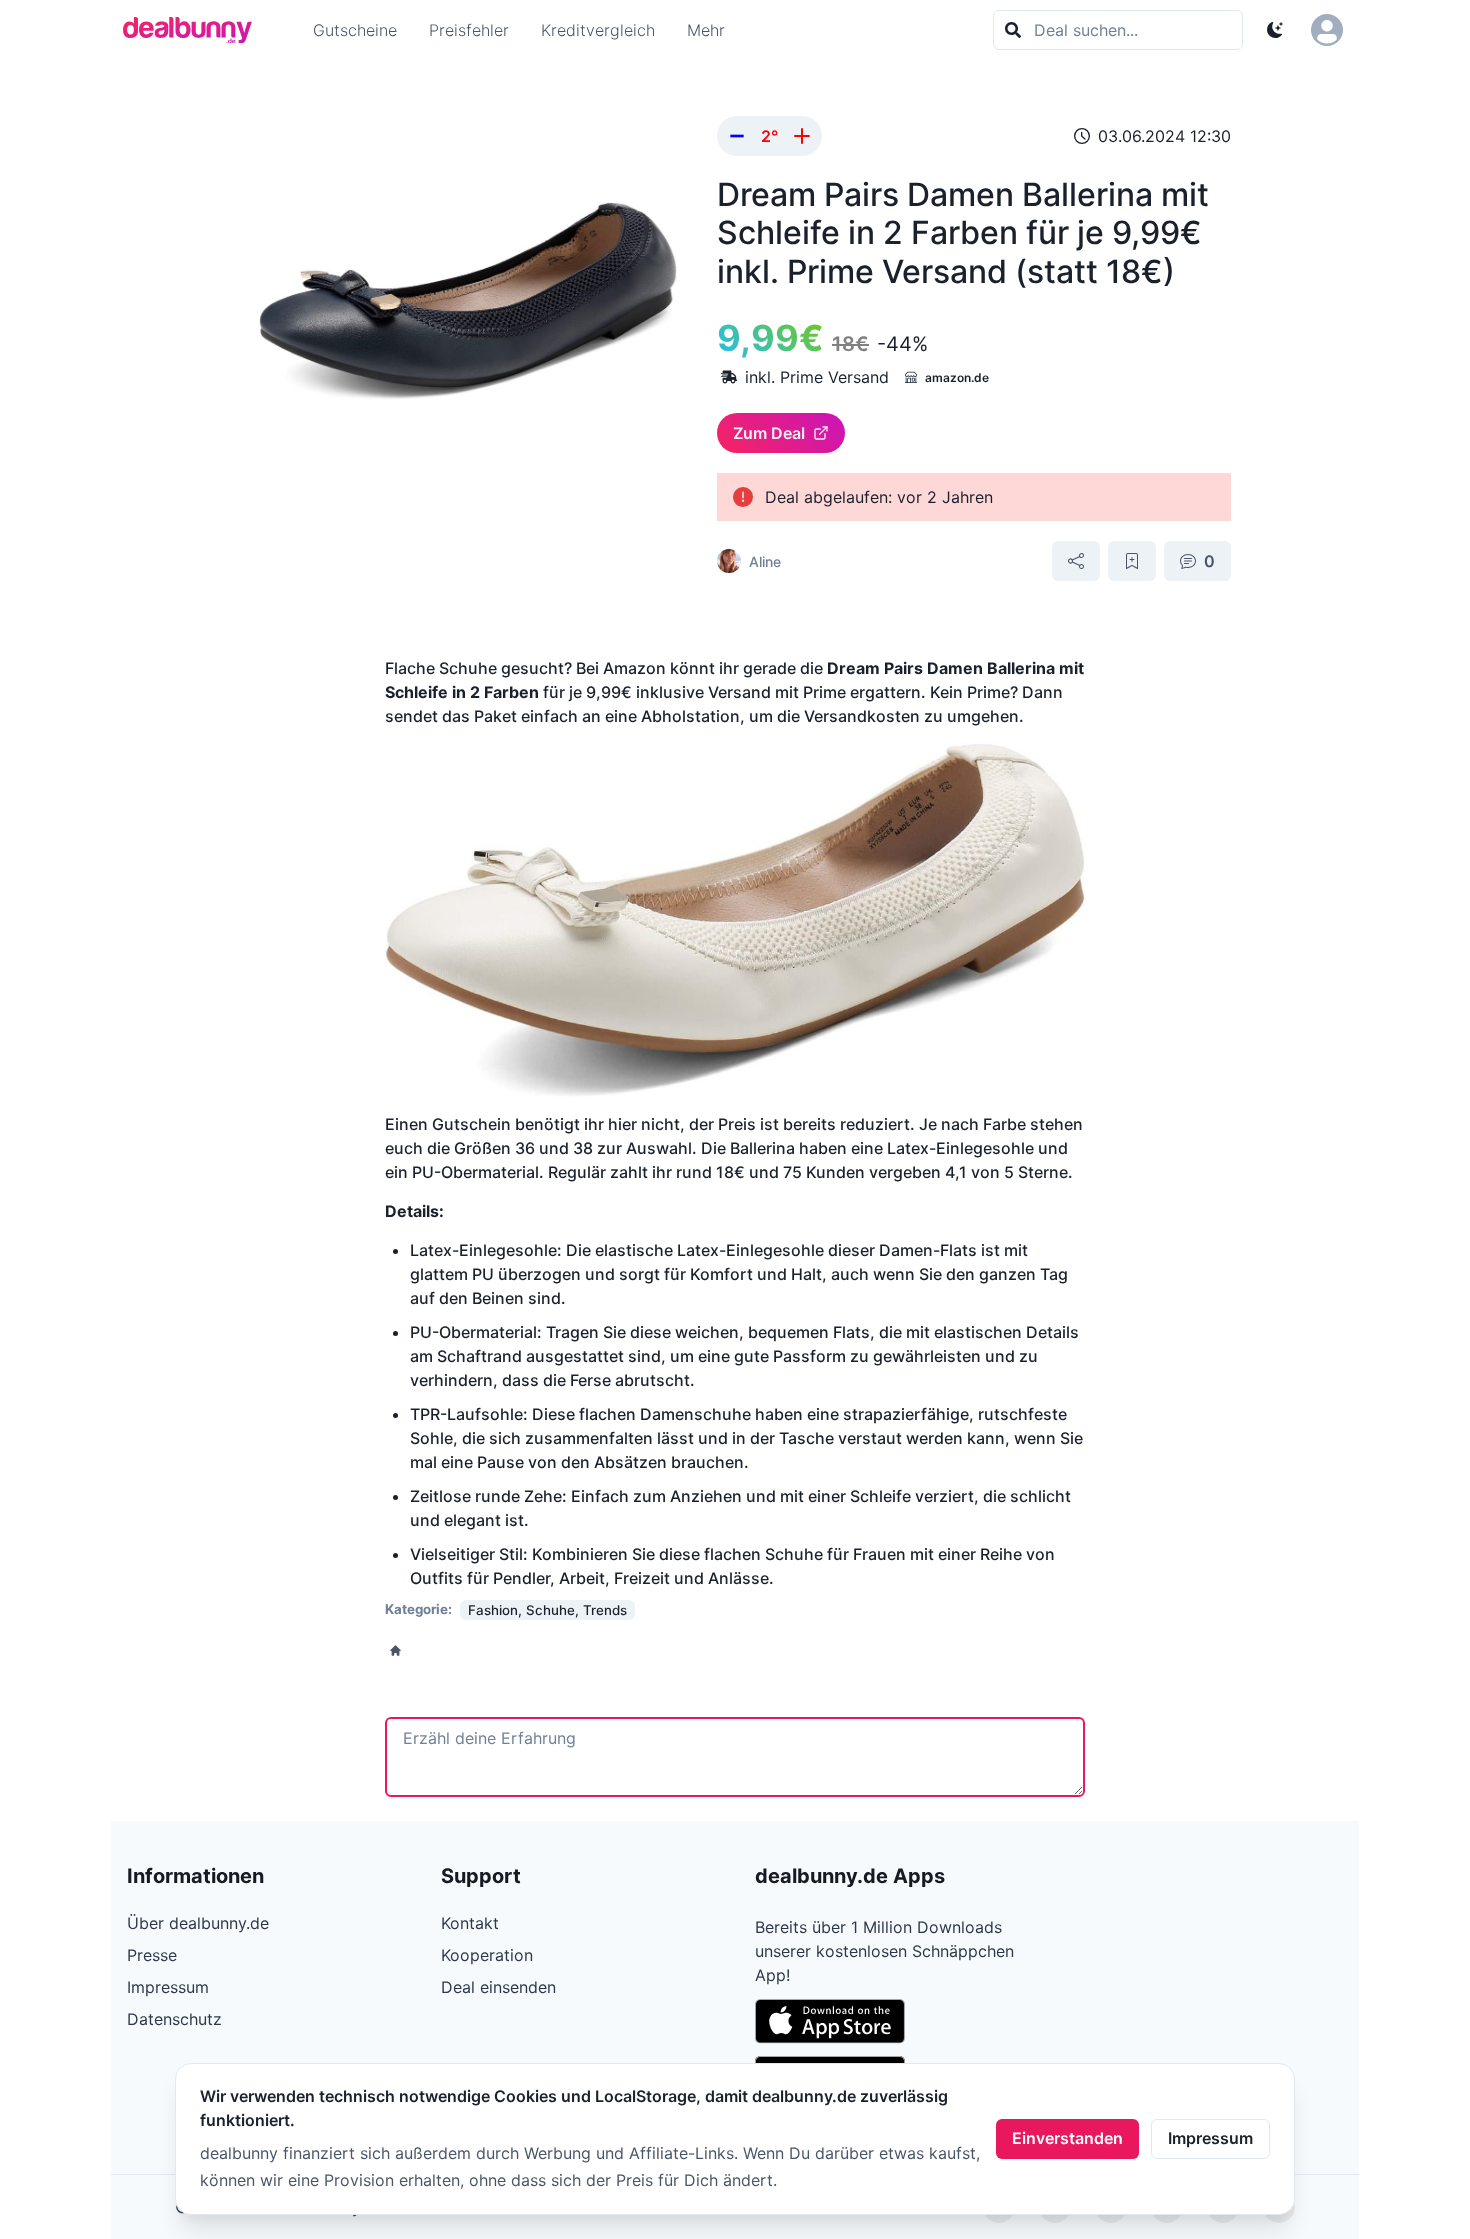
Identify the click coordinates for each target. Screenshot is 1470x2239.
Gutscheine (355, 30)
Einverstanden (1067, 2138)
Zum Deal (769, 433)
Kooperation (487, 1955)
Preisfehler (469, 30)
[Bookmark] (1132, 561)
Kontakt (470, 1923)
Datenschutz (174, 2019)
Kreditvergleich (598, 30)
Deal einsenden (498, 1987)
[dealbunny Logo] (194, 30)
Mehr (706, 30)
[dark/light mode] (1275, 30)
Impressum (1210, 2138)
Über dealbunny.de (198, 1923)
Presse (152, 1955)
